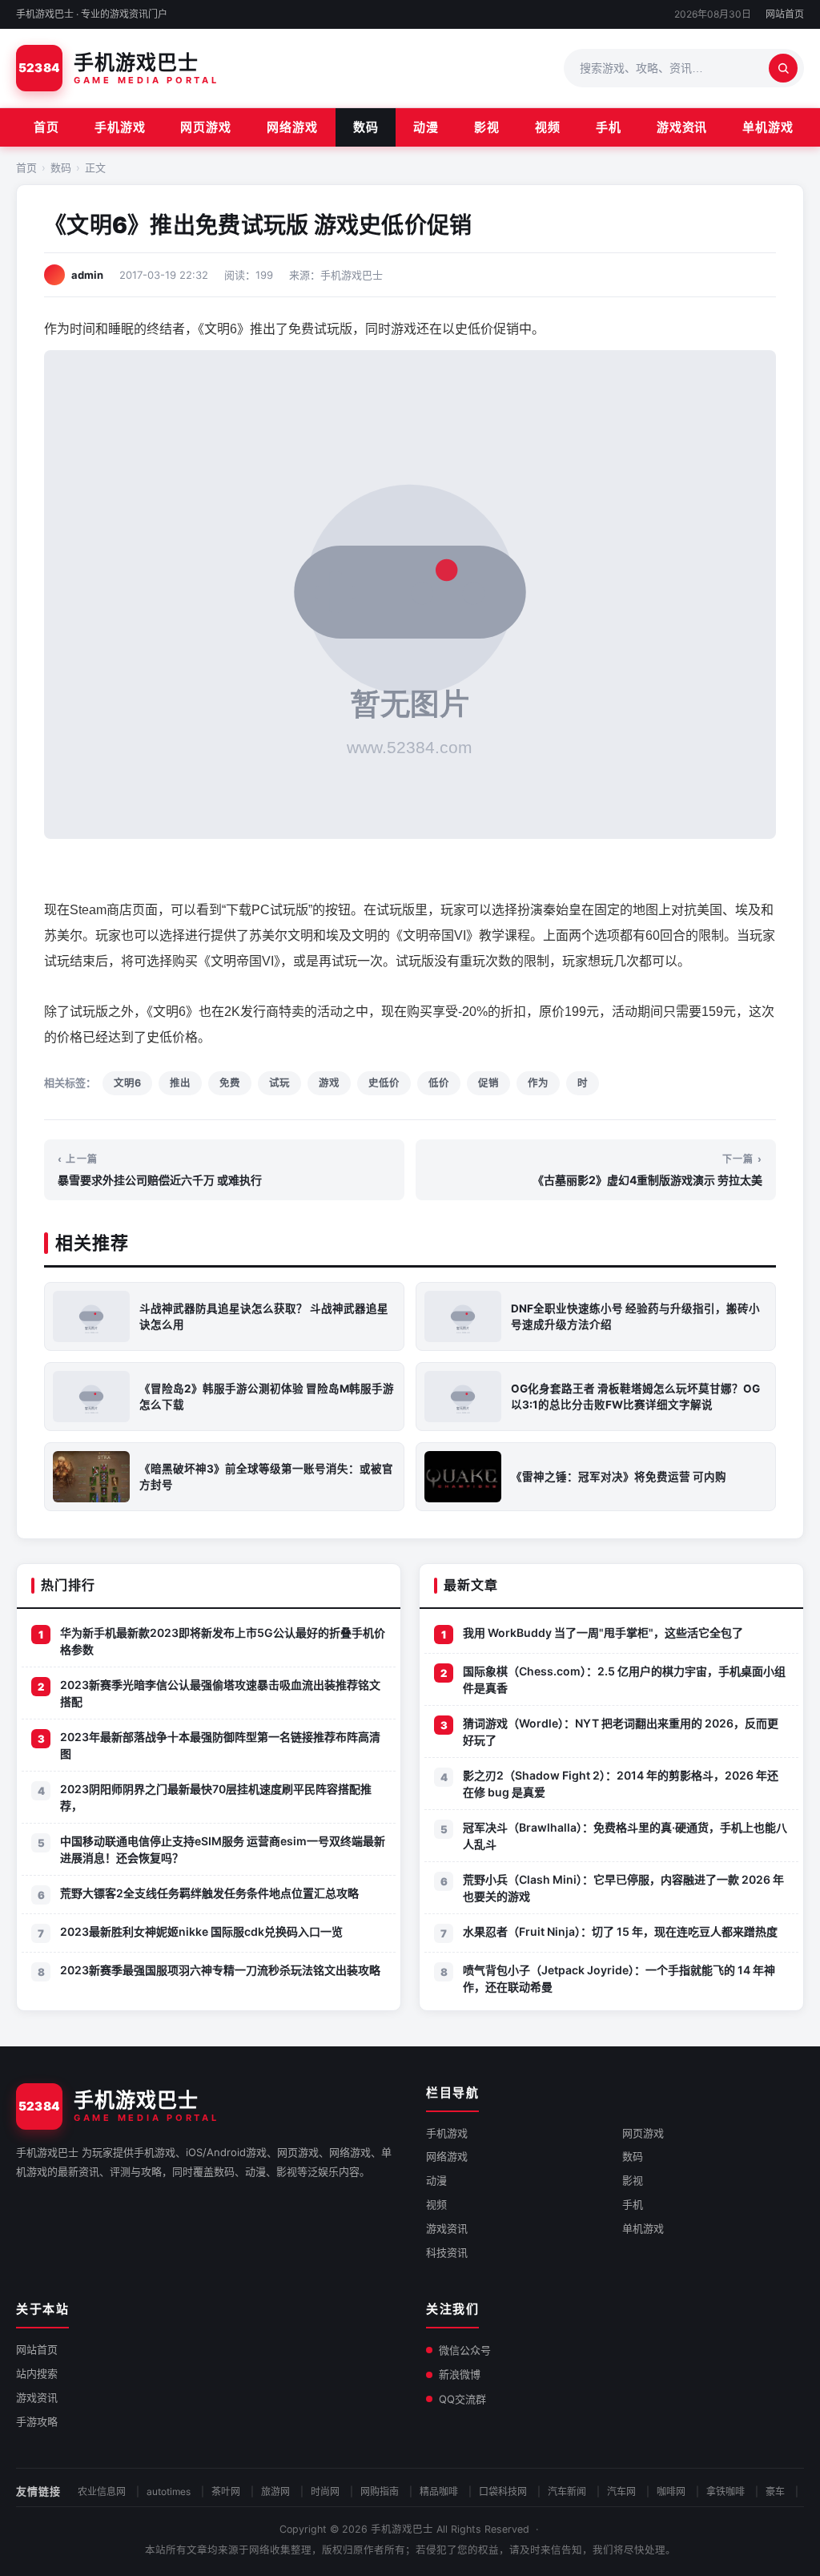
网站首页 (785, 14)
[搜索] (783, 68)
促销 (488, 1083)
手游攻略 (37, 2421)
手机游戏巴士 (402, 2529)
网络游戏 (292, 127)
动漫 (426, 127)
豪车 (775, 2491)
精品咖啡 (439, 2491)
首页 (46, 127)
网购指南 (380, 2491)
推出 (180, 1083)
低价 (439, 1083)
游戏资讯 (682, 127)
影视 (487, 127)
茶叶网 (226, 2491)
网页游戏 (206, 127)
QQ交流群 (462, 2399)
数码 (366, 127)
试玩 (279, 1083)
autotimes (169, 2491)
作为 (538, 1083)
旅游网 (275, 2491)
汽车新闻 (567, 2491)
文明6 (127, 1083)
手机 (609, 127)
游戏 (329, 1083)
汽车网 (621, 2491)
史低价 (384, 1083)
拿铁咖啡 (726, 2491)
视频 (548, 127)
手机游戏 (120, 127)
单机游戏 (768, 127)
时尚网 (325, 2491)
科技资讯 (447, 2252)
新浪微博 (460, 2374)
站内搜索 (37, 2373)
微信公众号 (465, 2350)
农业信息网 (102, 2491)
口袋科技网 (503, 2491)
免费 (230, 1083)
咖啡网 (671, 2491)
